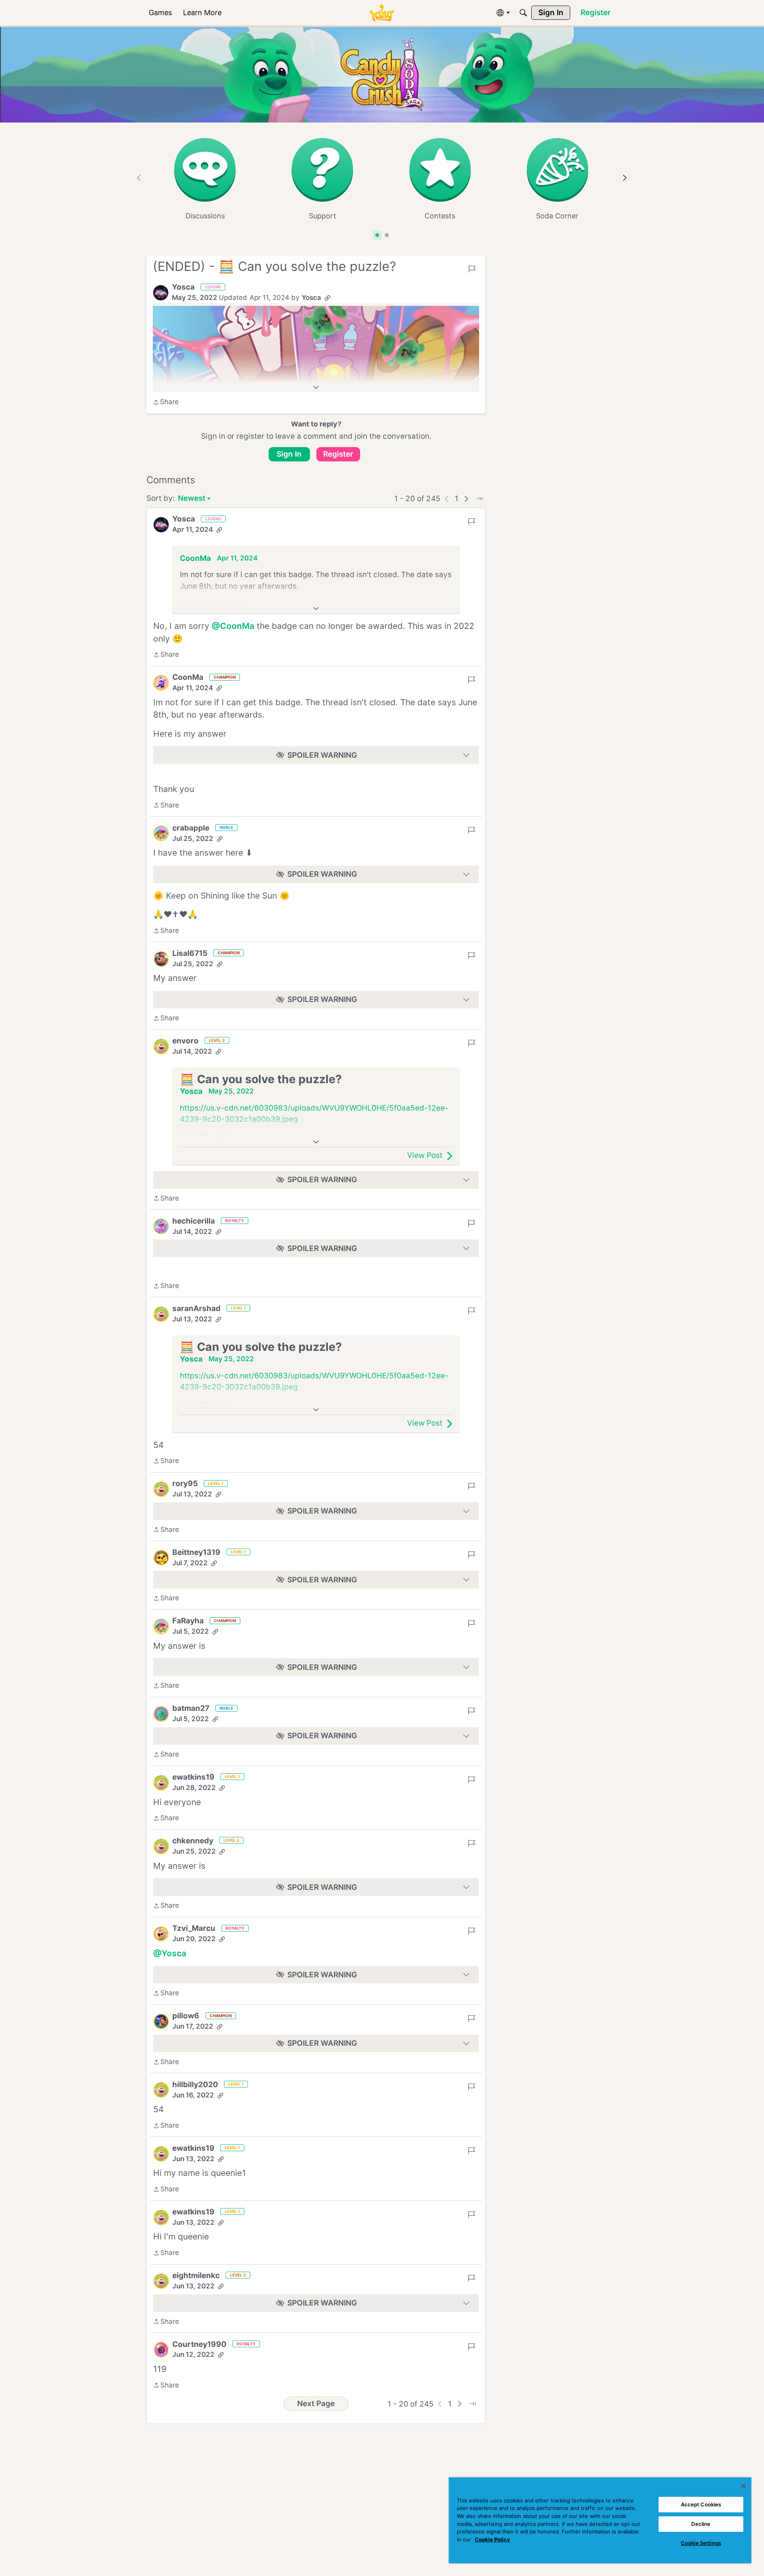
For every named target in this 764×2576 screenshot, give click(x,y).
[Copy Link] (327, 298)
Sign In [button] (289, 454)
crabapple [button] (191, 828)
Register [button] (338, 454)
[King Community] (382, 13)
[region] (600, 2520)
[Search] (523, 13)
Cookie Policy (492, 2539)
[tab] (377, 235)
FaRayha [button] (188, 1621)
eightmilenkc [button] (196, 2275)
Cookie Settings (701, 2543)
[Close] (743, 2486)
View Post (425, 1155)
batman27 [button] (191, 1708)
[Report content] (472, 269)
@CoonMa (233, 626)
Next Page (316, 2404)
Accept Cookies (701, 2504)
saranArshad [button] (196, 1308)
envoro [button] (185, 1041)
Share (166, 403)
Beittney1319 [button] (196, 1552)
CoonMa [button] (195, 558)
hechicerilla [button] (194, 1221)
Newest (192, 499)
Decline (701, 2524)
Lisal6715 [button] (190, 953)
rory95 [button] (185, 1484)
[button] (161, 293)
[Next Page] (466, 499)
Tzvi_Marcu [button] (194, 1928)
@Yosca (170, 1953)
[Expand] (316, 387)
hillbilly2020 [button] (195, 2085)
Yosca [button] (183, 287)
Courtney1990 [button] (199, 2344)
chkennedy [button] (193, 1841)
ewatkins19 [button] (193, 1777)
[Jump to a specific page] (479, 499)
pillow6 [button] (186, 2016)
